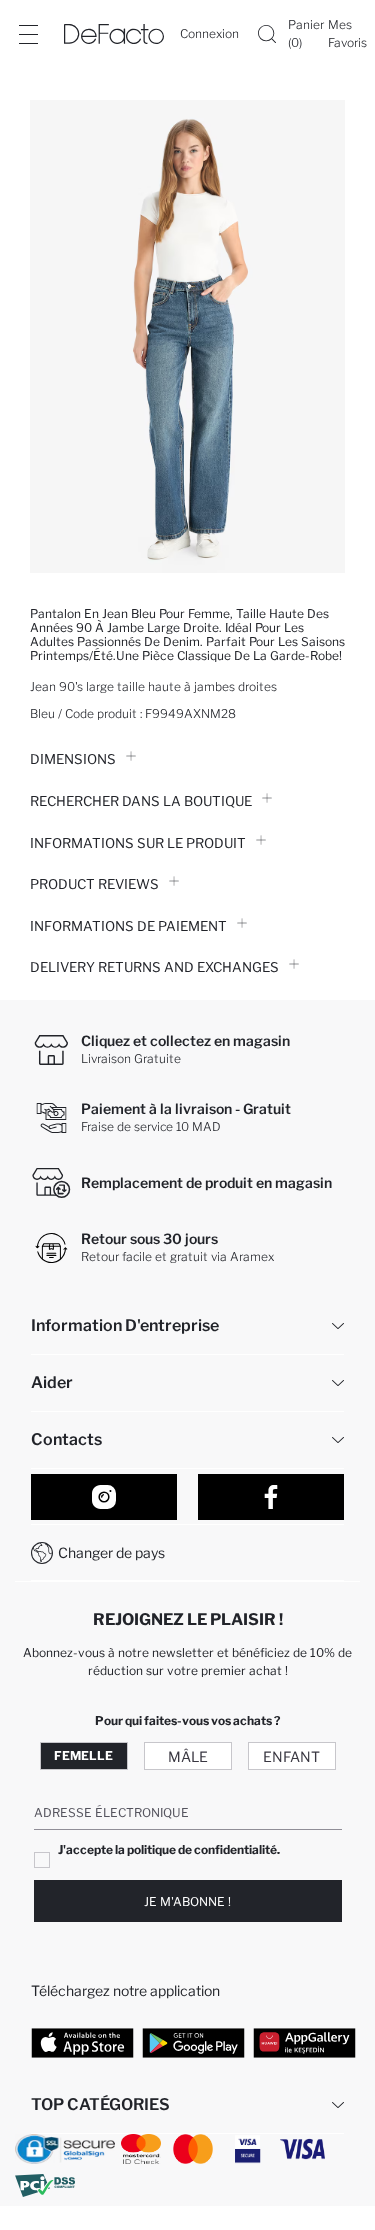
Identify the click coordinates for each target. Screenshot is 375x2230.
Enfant (291, 1756)
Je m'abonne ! (187, 1901)
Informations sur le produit (138, 843)
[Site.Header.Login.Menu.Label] (28, 34)
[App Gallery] (304, 2042)
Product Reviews (94, 884)
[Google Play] (193, 2042)
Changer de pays (111, 1552)
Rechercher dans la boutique (141, 801)
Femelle (83, 1755)
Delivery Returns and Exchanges (154, 967)
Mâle (188, 1756)
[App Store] (82, 2042)
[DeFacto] (114, 34)
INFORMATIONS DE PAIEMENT (128, 926)
